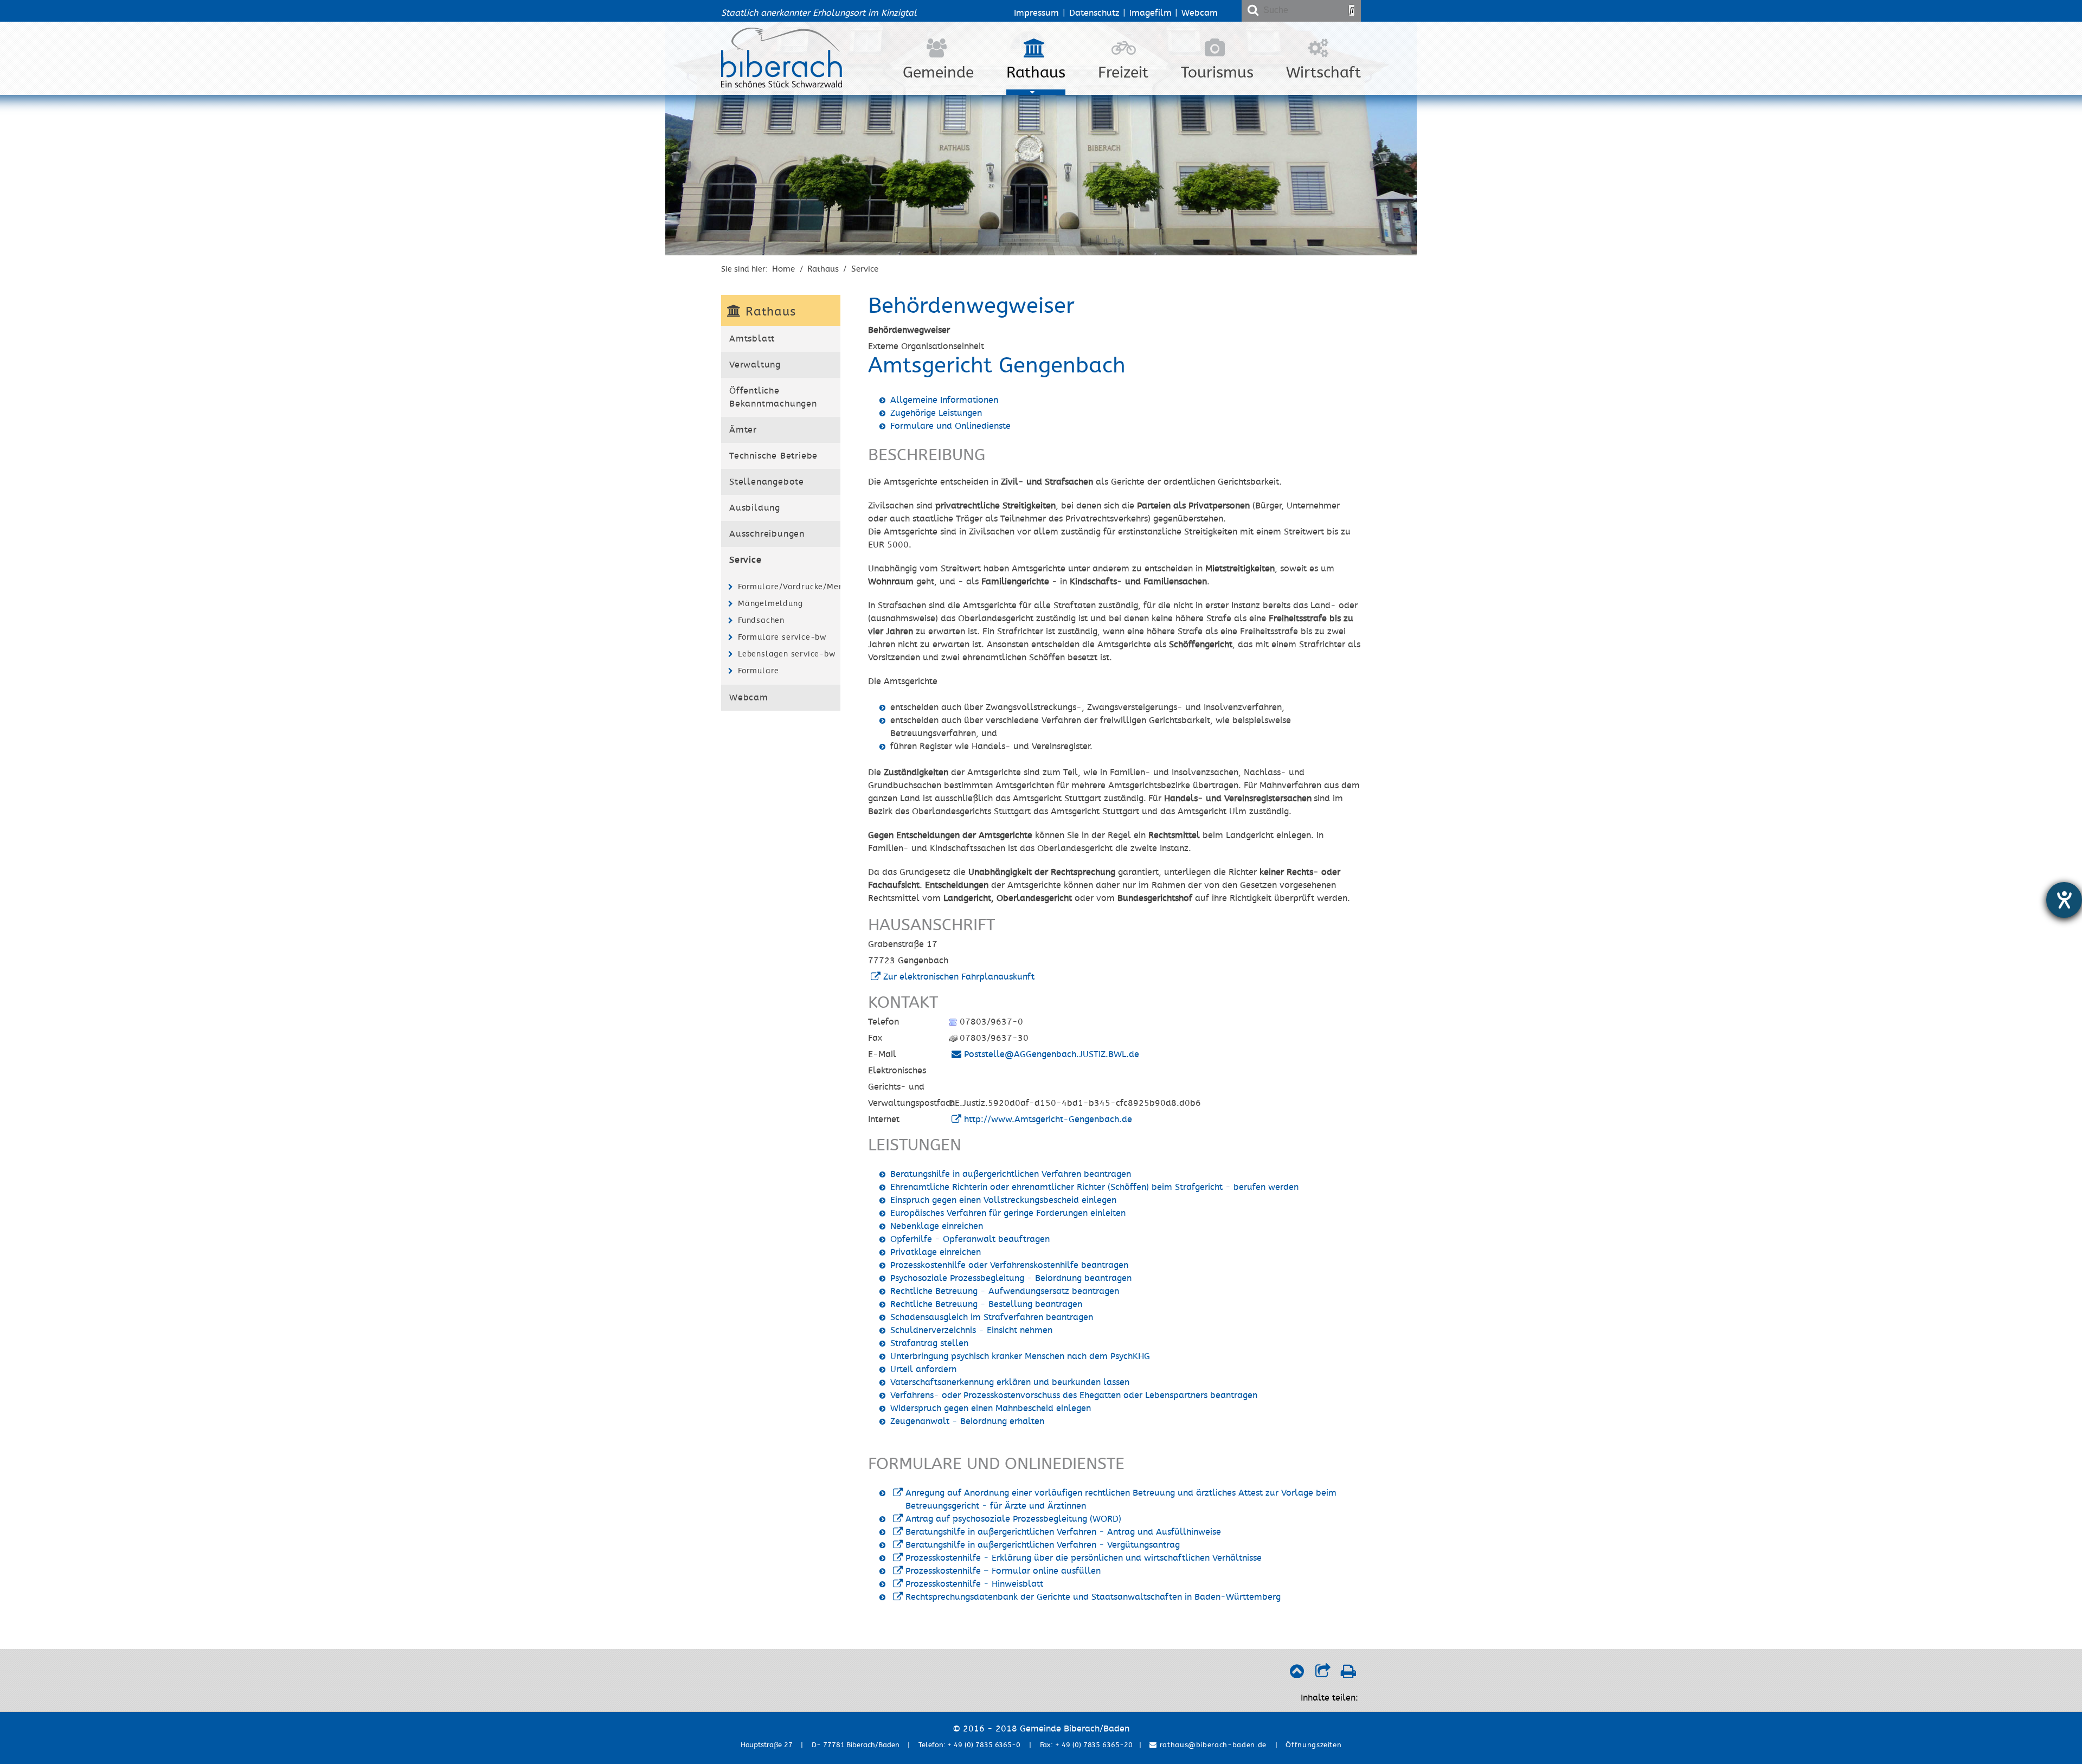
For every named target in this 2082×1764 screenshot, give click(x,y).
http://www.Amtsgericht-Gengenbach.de (1048, 1119)
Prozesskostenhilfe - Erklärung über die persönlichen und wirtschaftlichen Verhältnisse (1084, 1558)
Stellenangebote (767, 482)
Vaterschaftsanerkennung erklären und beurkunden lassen (1010, 1382)
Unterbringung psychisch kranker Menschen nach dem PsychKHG (1020, 1356)
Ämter (743, 430)
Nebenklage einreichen (937, 1226)
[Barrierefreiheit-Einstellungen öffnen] (2064, 900)
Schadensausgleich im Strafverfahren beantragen (992, 1317)
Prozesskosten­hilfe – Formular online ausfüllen (1003, 1571)
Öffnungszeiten (1313, 1745)
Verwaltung (755, 365)
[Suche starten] (1352, 10)
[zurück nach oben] (1297, 1674)
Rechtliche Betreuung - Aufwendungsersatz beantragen (1005, 1291)
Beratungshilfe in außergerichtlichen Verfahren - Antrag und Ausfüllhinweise (1063, 1532)
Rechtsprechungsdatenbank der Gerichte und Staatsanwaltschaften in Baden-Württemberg (1093, 1597)
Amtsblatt (752, 339)
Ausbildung (755, 508)
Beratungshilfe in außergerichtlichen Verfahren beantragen (1011, 1174)
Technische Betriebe (773, 456)
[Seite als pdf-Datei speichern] (1348, 1674)
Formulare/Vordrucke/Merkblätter (788, 587)
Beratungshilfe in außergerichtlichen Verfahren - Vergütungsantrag (1043, 1545)
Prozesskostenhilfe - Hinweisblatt (974, 1584)
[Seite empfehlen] (1323, 1674)
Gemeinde (938, 73)
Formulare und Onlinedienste (950, 426)
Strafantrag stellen (929, 1343)
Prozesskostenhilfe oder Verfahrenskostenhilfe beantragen (1009, 1265)
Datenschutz (1094, 13)
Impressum (1036, 13)
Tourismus (1217, 73)
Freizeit (1123, 73)
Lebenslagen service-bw (787, 654)
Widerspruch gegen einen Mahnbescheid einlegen (991, 1408)
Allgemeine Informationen (944, 400)
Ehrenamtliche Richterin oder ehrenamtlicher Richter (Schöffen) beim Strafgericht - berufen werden (1094, 1187)
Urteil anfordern (923, 1369)
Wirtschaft (1323, 73)
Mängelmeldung (770, 604)
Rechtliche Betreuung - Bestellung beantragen (986, 1304)
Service (865, 269)
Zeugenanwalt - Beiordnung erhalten (967, 1421)
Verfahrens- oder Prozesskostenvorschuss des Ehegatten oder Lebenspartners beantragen (1074, 1395)
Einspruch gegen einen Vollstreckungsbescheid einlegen (1003, 1200)
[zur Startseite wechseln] (782, 85)
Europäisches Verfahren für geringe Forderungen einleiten (1008, 1213)
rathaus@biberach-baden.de (1212, 1745)
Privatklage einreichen (936, 1252)
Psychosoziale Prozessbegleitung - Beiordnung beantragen (1011, 1278)
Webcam (1200, 13)
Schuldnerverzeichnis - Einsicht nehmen (971, 1330)
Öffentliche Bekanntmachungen (773, 397)
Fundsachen (761, 620)
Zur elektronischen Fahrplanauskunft (959, 977)
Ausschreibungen (767, 534)
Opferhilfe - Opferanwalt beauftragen (970, 1239)
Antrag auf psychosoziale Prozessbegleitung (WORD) (1013, 1519)
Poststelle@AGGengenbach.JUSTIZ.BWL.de (1052, 1054)
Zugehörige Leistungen (936, 413)
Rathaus (1036, 73)
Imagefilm (1151, 13)
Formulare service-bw (782, 637)
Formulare (759, 671)
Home (783, 269)
